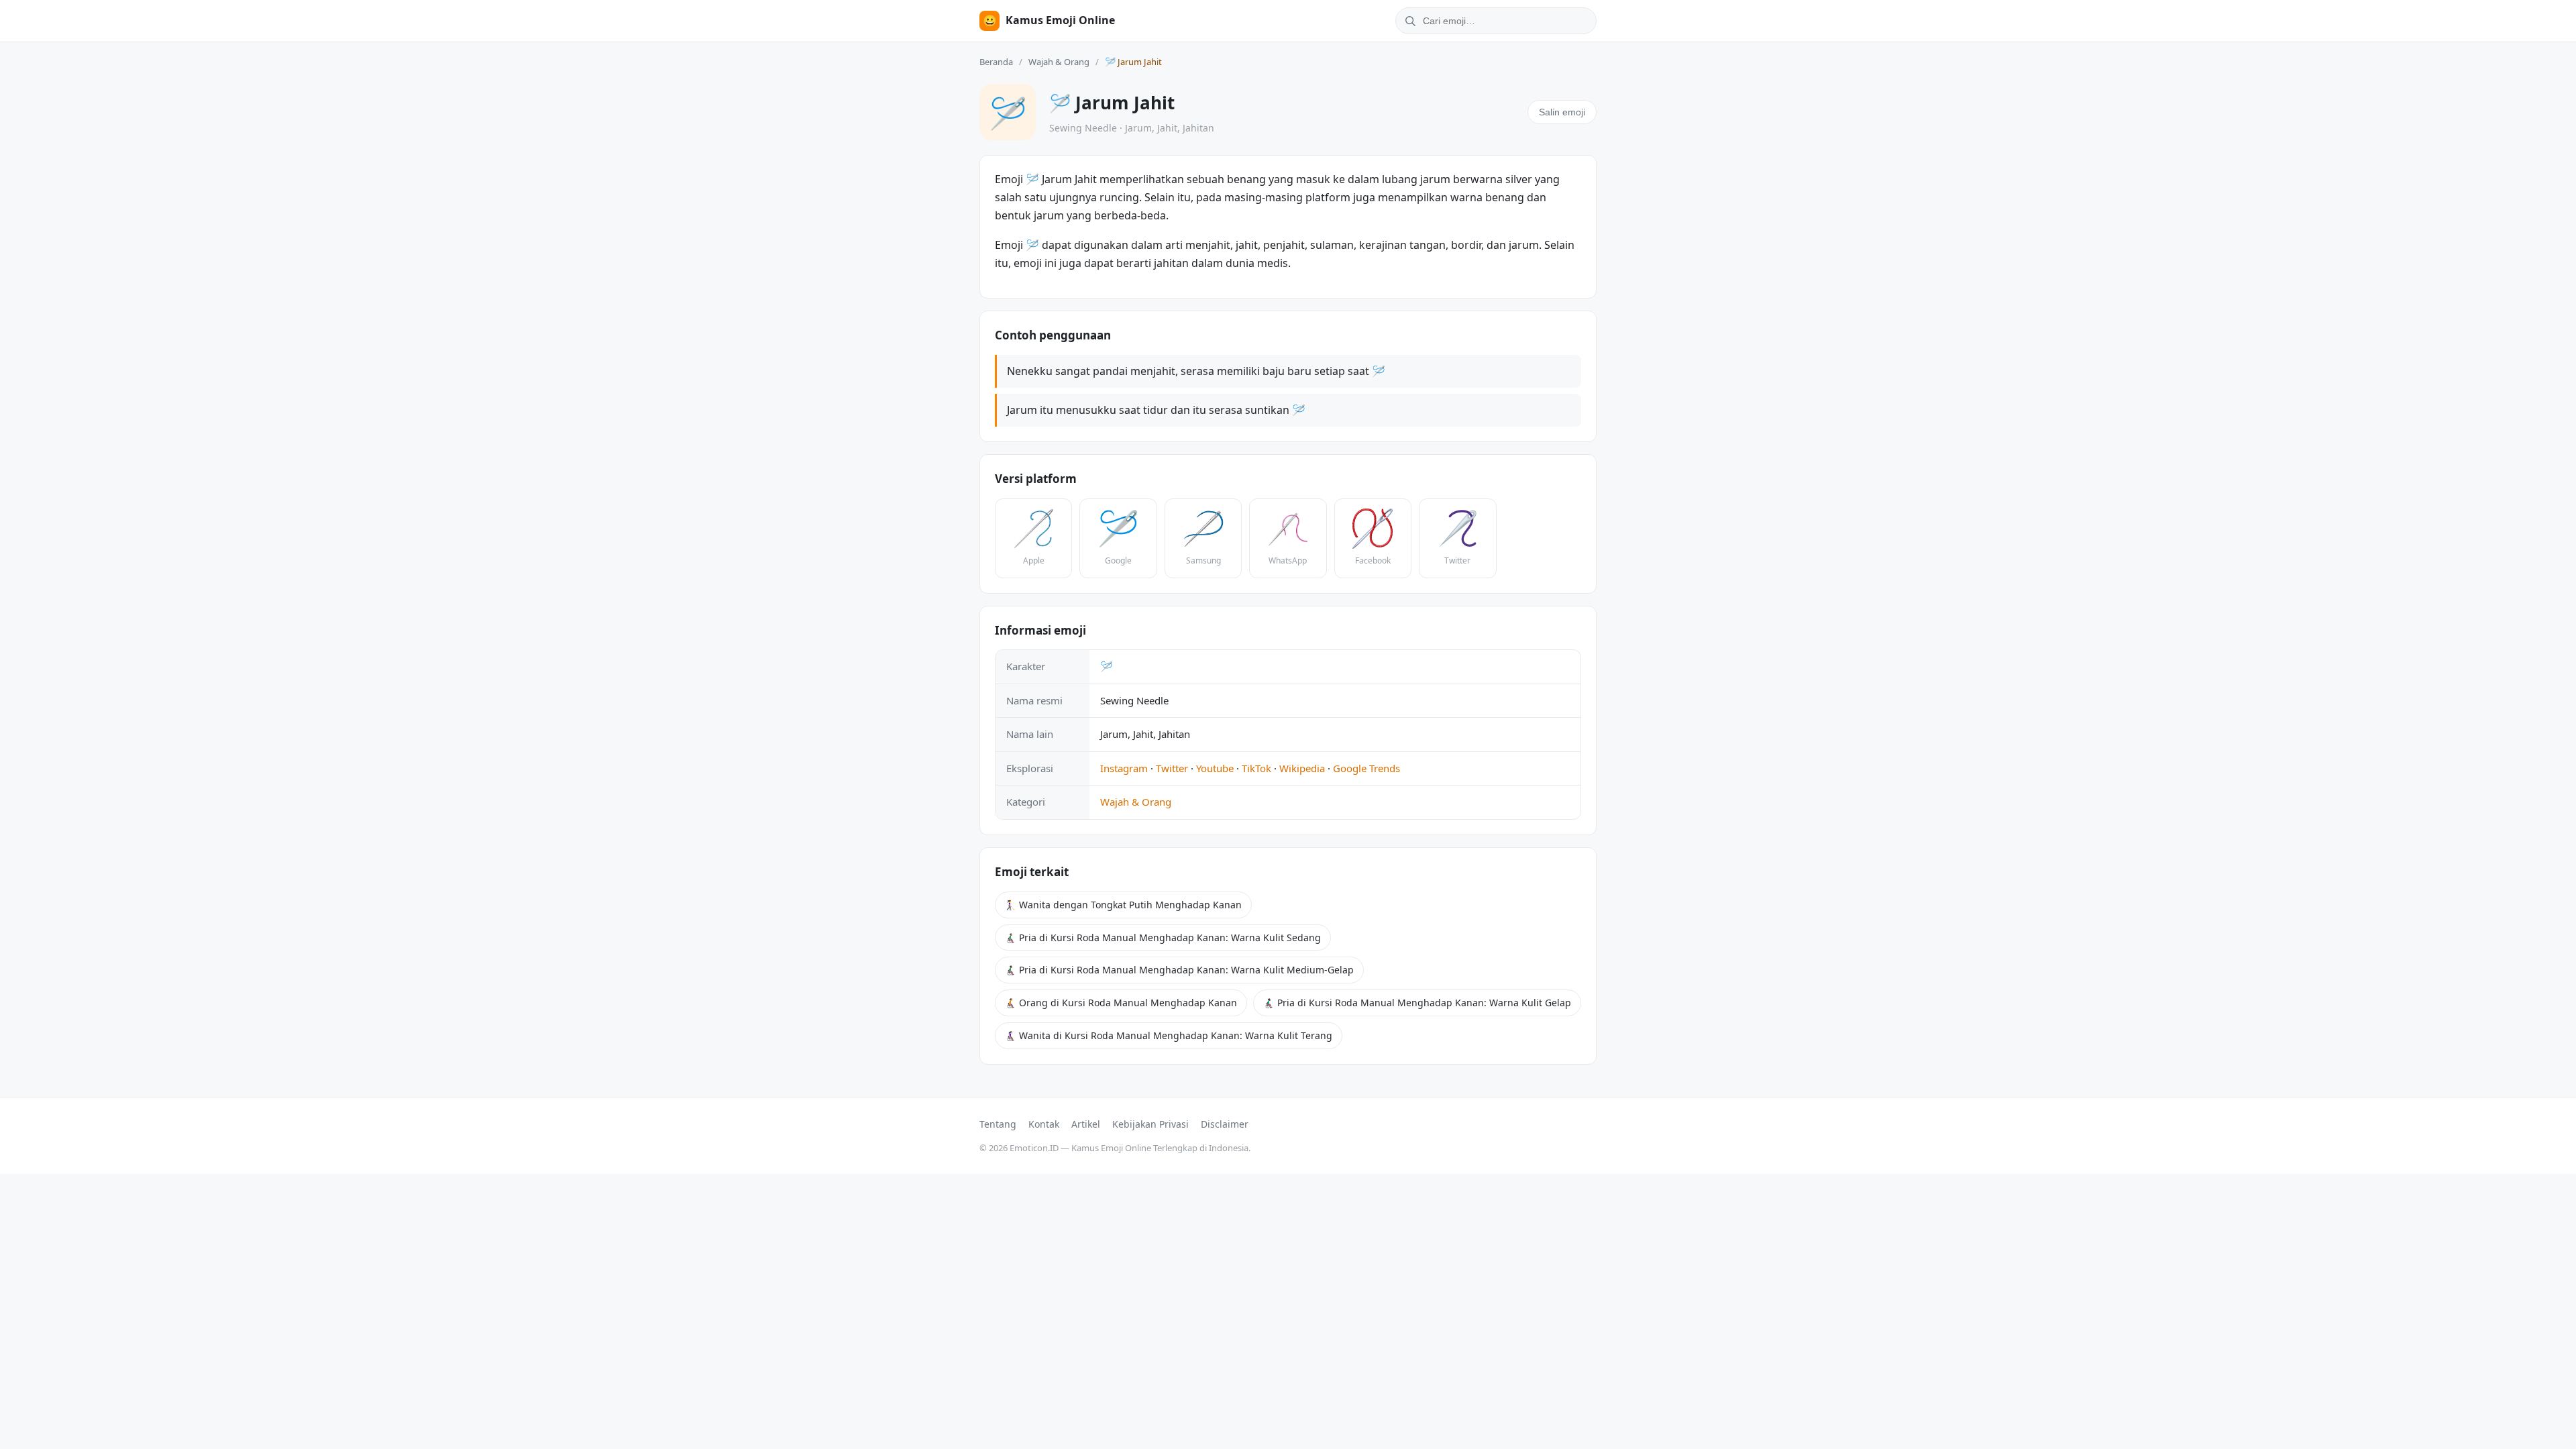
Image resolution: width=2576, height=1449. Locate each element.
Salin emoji (1562, 112)
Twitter (1172, 768)
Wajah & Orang (1059, 62)
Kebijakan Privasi (1150, 1124)
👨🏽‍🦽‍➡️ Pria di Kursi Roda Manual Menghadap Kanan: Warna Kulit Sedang (1163, 937)
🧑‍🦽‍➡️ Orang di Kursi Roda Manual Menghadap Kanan (1121, 1003)
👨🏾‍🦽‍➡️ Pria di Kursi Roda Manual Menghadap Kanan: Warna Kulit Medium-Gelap (1179, 970)
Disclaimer (1225, 1124)
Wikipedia (1302, 768)
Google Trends (1366, 768)
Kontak (1044, 1124)
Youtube (1215, 768)
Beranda (996, 62)
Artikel (1086, 1124)
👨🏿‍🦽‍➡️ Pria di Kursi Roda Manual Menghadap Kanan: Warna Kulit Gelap (1417, 1003)
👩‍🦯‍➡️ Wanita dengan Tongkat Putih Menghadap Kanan (1123, 905)
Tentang (998, 1124)
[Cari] (1408, 21)
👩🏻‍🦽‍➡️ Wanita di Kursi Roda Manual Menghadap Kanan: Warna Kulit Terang (1169, 1035)
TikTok (1256, 768)
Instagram (1124, 768)
